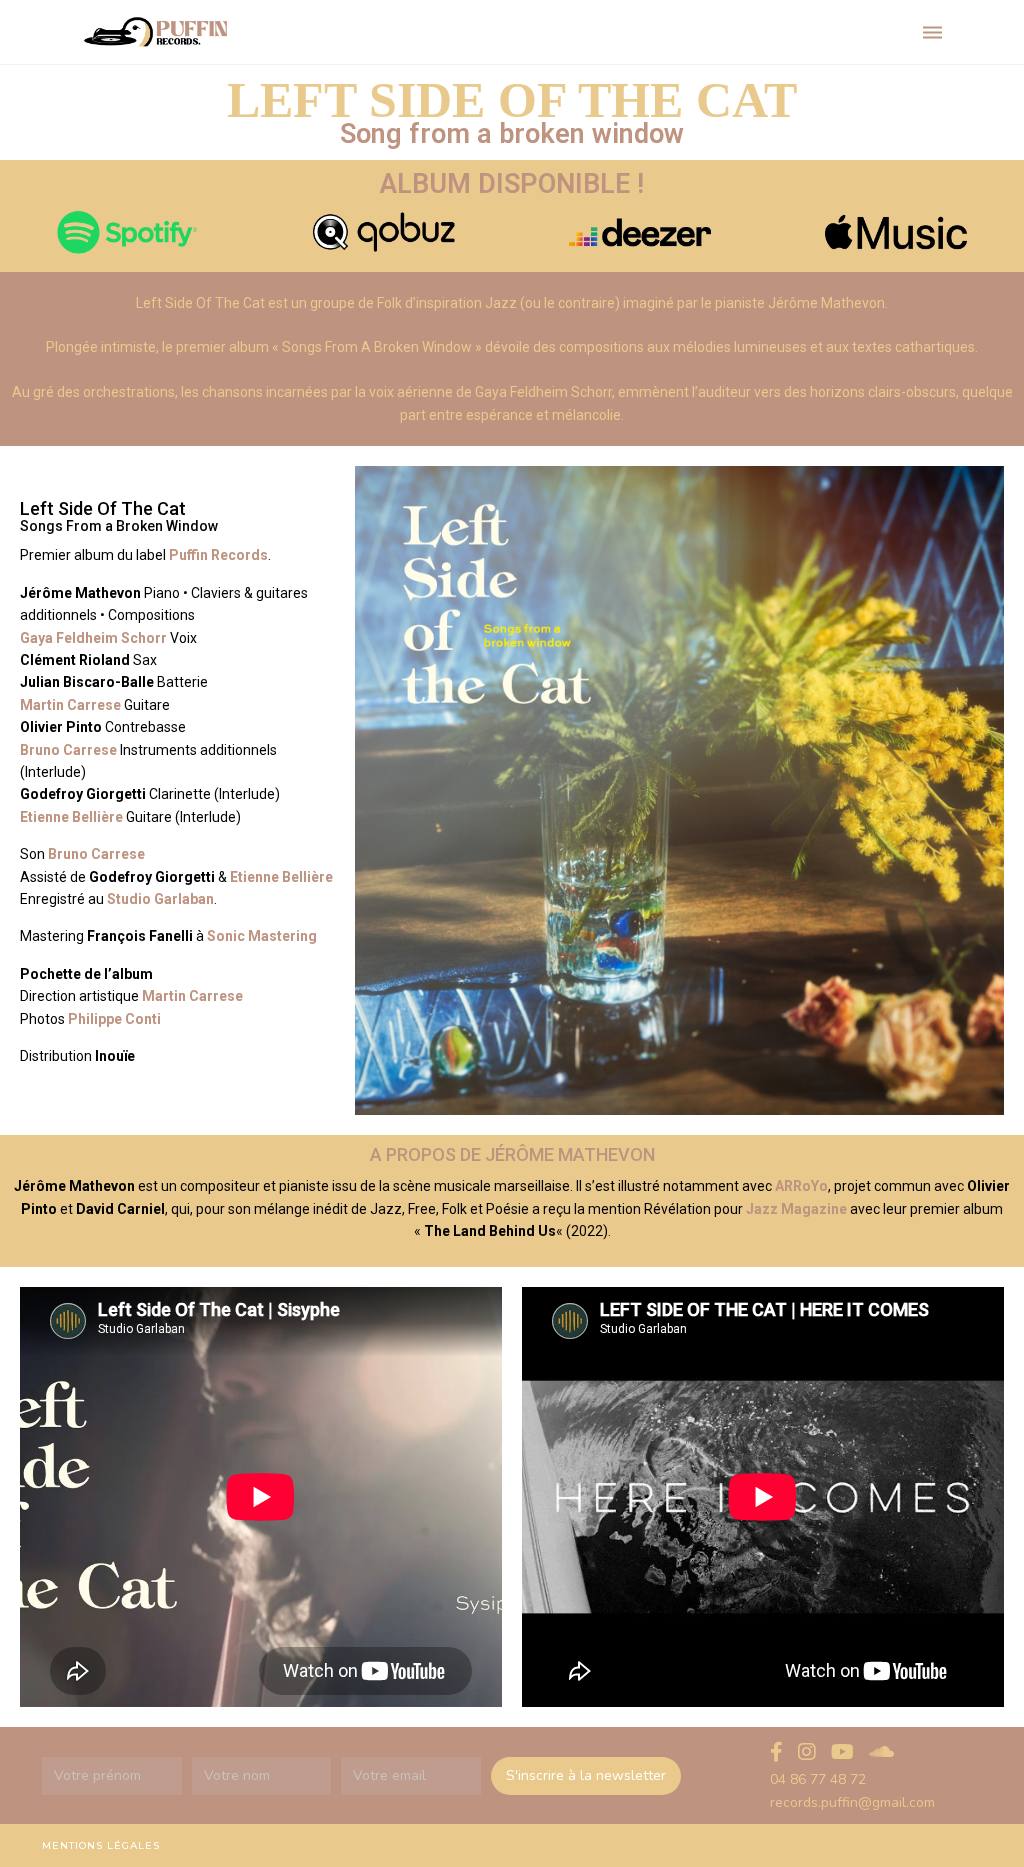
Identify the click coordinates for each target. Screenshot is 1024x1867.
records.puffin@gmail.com (852, 1802)
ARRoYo (801, 1186)
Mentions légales (101, 1845)
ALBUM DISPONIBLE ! (512, 184)
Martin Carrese (191, 996)
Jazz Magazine (796, 1209)
